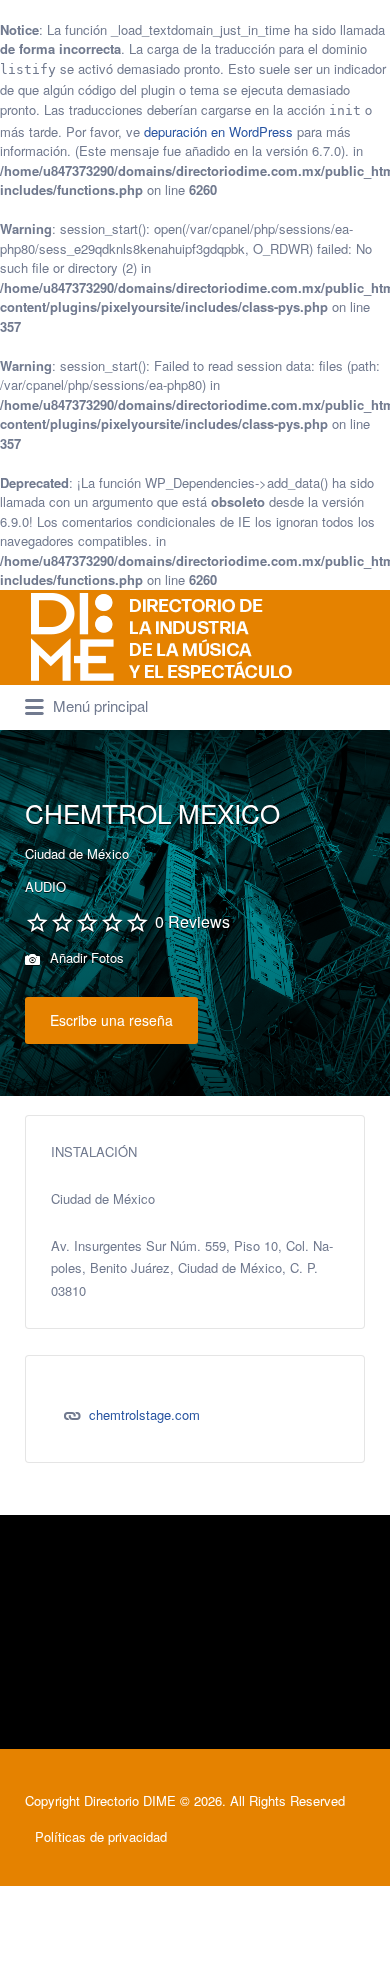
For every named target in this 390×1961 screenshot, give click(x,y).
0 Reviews (192, 921)
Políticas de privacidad (101, 1836)
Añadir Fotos (85, 957)
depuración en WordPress (218, 131)
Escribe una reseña (111, 1020)
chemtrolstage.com (144, 1414)
